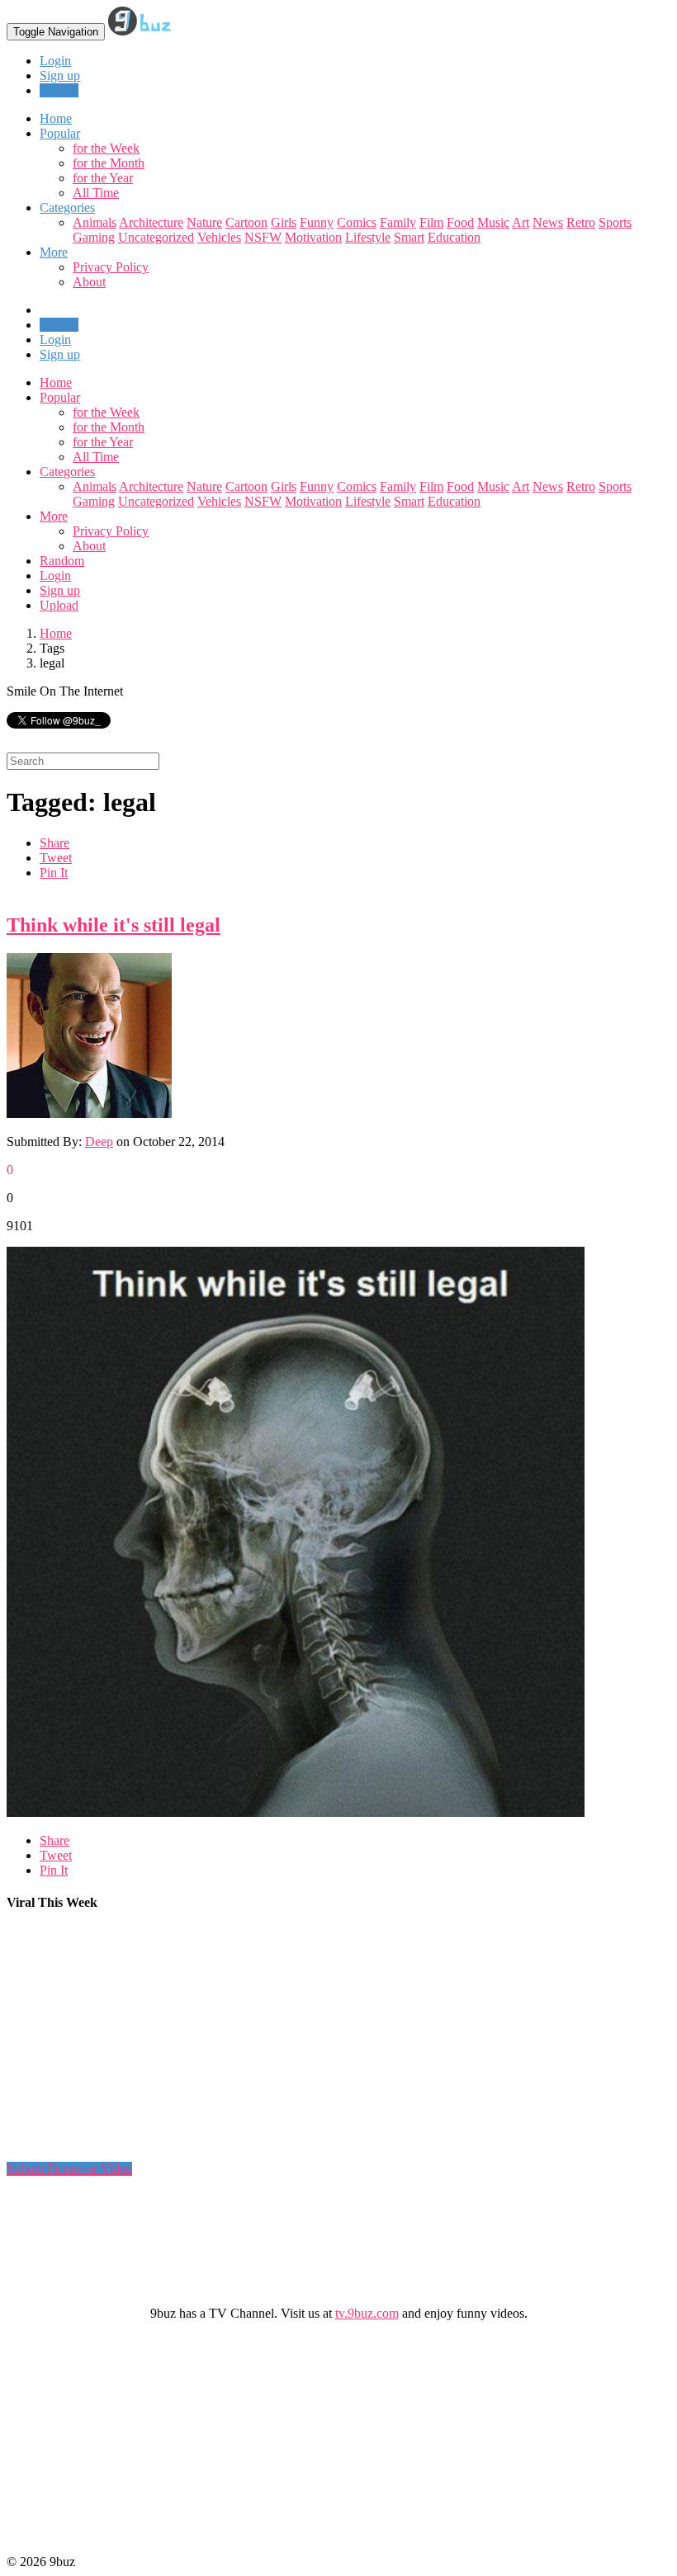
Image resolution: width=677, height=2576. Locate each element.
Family (398, 222)
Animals (95, 222)
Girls (284, 222)
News (548, 222)
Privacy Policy (111, 267)
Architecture (151, 222)
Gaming (94, 237)
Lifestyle (368, 237)
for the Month (109, 163)
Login (55, 61)
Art (521, 222)
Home (56, 382)
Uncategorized (156, 237)
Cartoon (246, 222)
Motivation (313, 237)
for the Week (106, 148)
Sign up (60, 75)
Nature (204, 222)
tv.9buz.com (367, 2313)
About (89, 282)
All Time (96, 193)
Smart (409, 237)
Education (454, 237)
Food (460, 222)
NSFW (263, 237)
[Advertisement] (307, 2043)
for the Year (103, 178)
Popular (60, 397)
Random (62, 561)
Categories (67, 472)
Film (431, 222)
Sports (615, 222)
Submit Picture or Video (69, 2169)
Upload (59, 90)
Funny (317, 222)
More (54, 252)
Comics (357, 222)
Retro (581, 222)
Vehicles (219, 237)
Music (493, 222)
